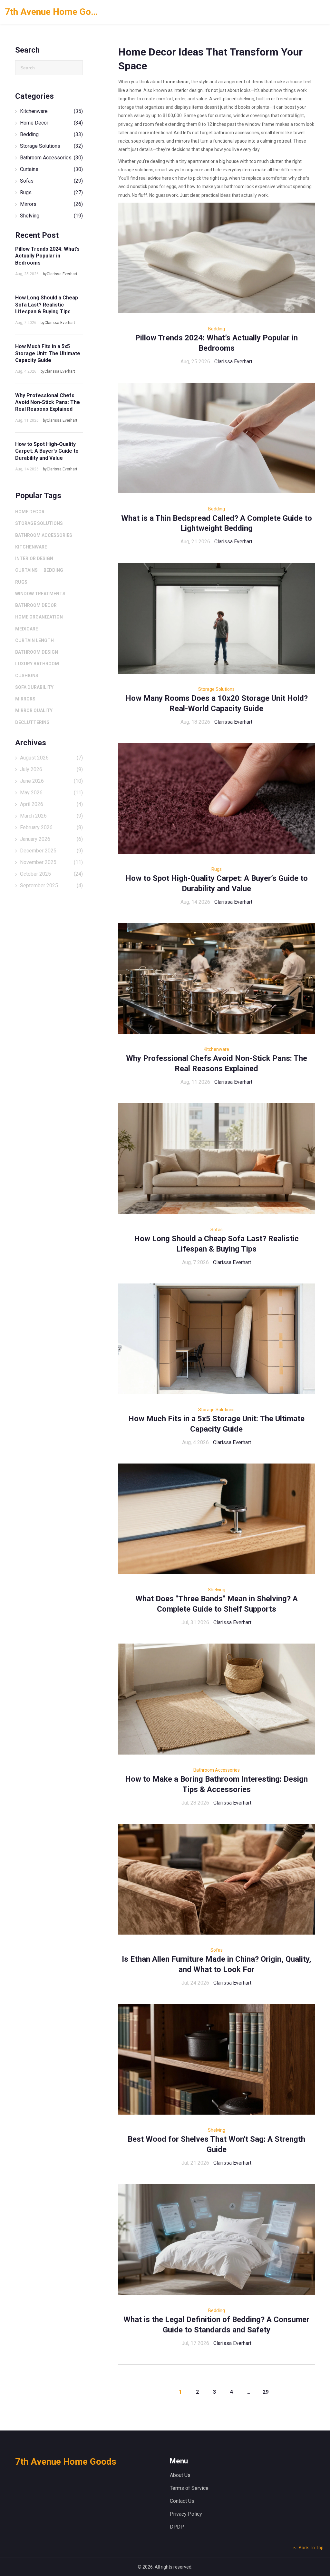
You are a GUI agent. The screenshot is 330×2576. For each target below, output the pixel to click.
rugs (21, 582)
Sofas (217, 1230)
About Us (180, 2475)
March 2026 (51, 816)
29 (266, 2392)
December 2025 (51, 851)
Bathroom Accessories (217, 1770)
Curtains (51, 169)
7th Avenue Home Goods (53, 12)
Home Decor (51, 123)
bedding (53, 570)
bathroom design (37, 652)
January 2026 (51, 839)
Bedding (217, 329)
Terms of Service (189, 2488)
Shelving (217, 1590)
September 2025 (51, 885)
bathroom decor (36, 605)
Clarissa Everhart (233, 362)
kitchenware (31, 547)
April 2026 (51, 804)
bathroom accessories (44, 535)
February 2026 (51, 827)
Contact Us (182, 2501)
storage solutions (39, 523)
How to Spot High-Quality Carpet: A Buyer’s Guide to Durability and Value (47, 451)
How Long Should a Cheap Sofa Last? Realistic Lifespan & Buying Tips (47, 305)
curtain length (34, 640)
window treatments (40, 594)
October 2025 (51, 874)
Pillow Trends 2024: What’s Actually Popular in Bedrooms (47, 256)
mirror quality (34, 710)
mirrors (25, 699)
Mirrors (51, 204)
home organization (39, 617)
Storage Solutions (216, 689)
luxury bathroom (37, 664)
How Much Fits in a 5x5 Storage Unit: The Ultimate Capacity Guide (48, 353)
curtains (26, 570)
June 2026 (51, 781)
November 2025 (51, 862)
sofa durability (34, 687)
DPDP (177, 2527)
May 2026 (51, 793)
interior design (34, 558)
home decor (30, 512)
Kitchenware (216, 1049)
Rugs (217, 869)
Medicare (27, 629)
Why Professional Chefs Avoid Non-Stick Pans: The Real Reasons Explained (48, 402)
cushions (27, 676)
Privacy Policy (186, 2514)
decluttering (32, 722)
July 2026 (51, 769)
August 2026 (51, 758)
